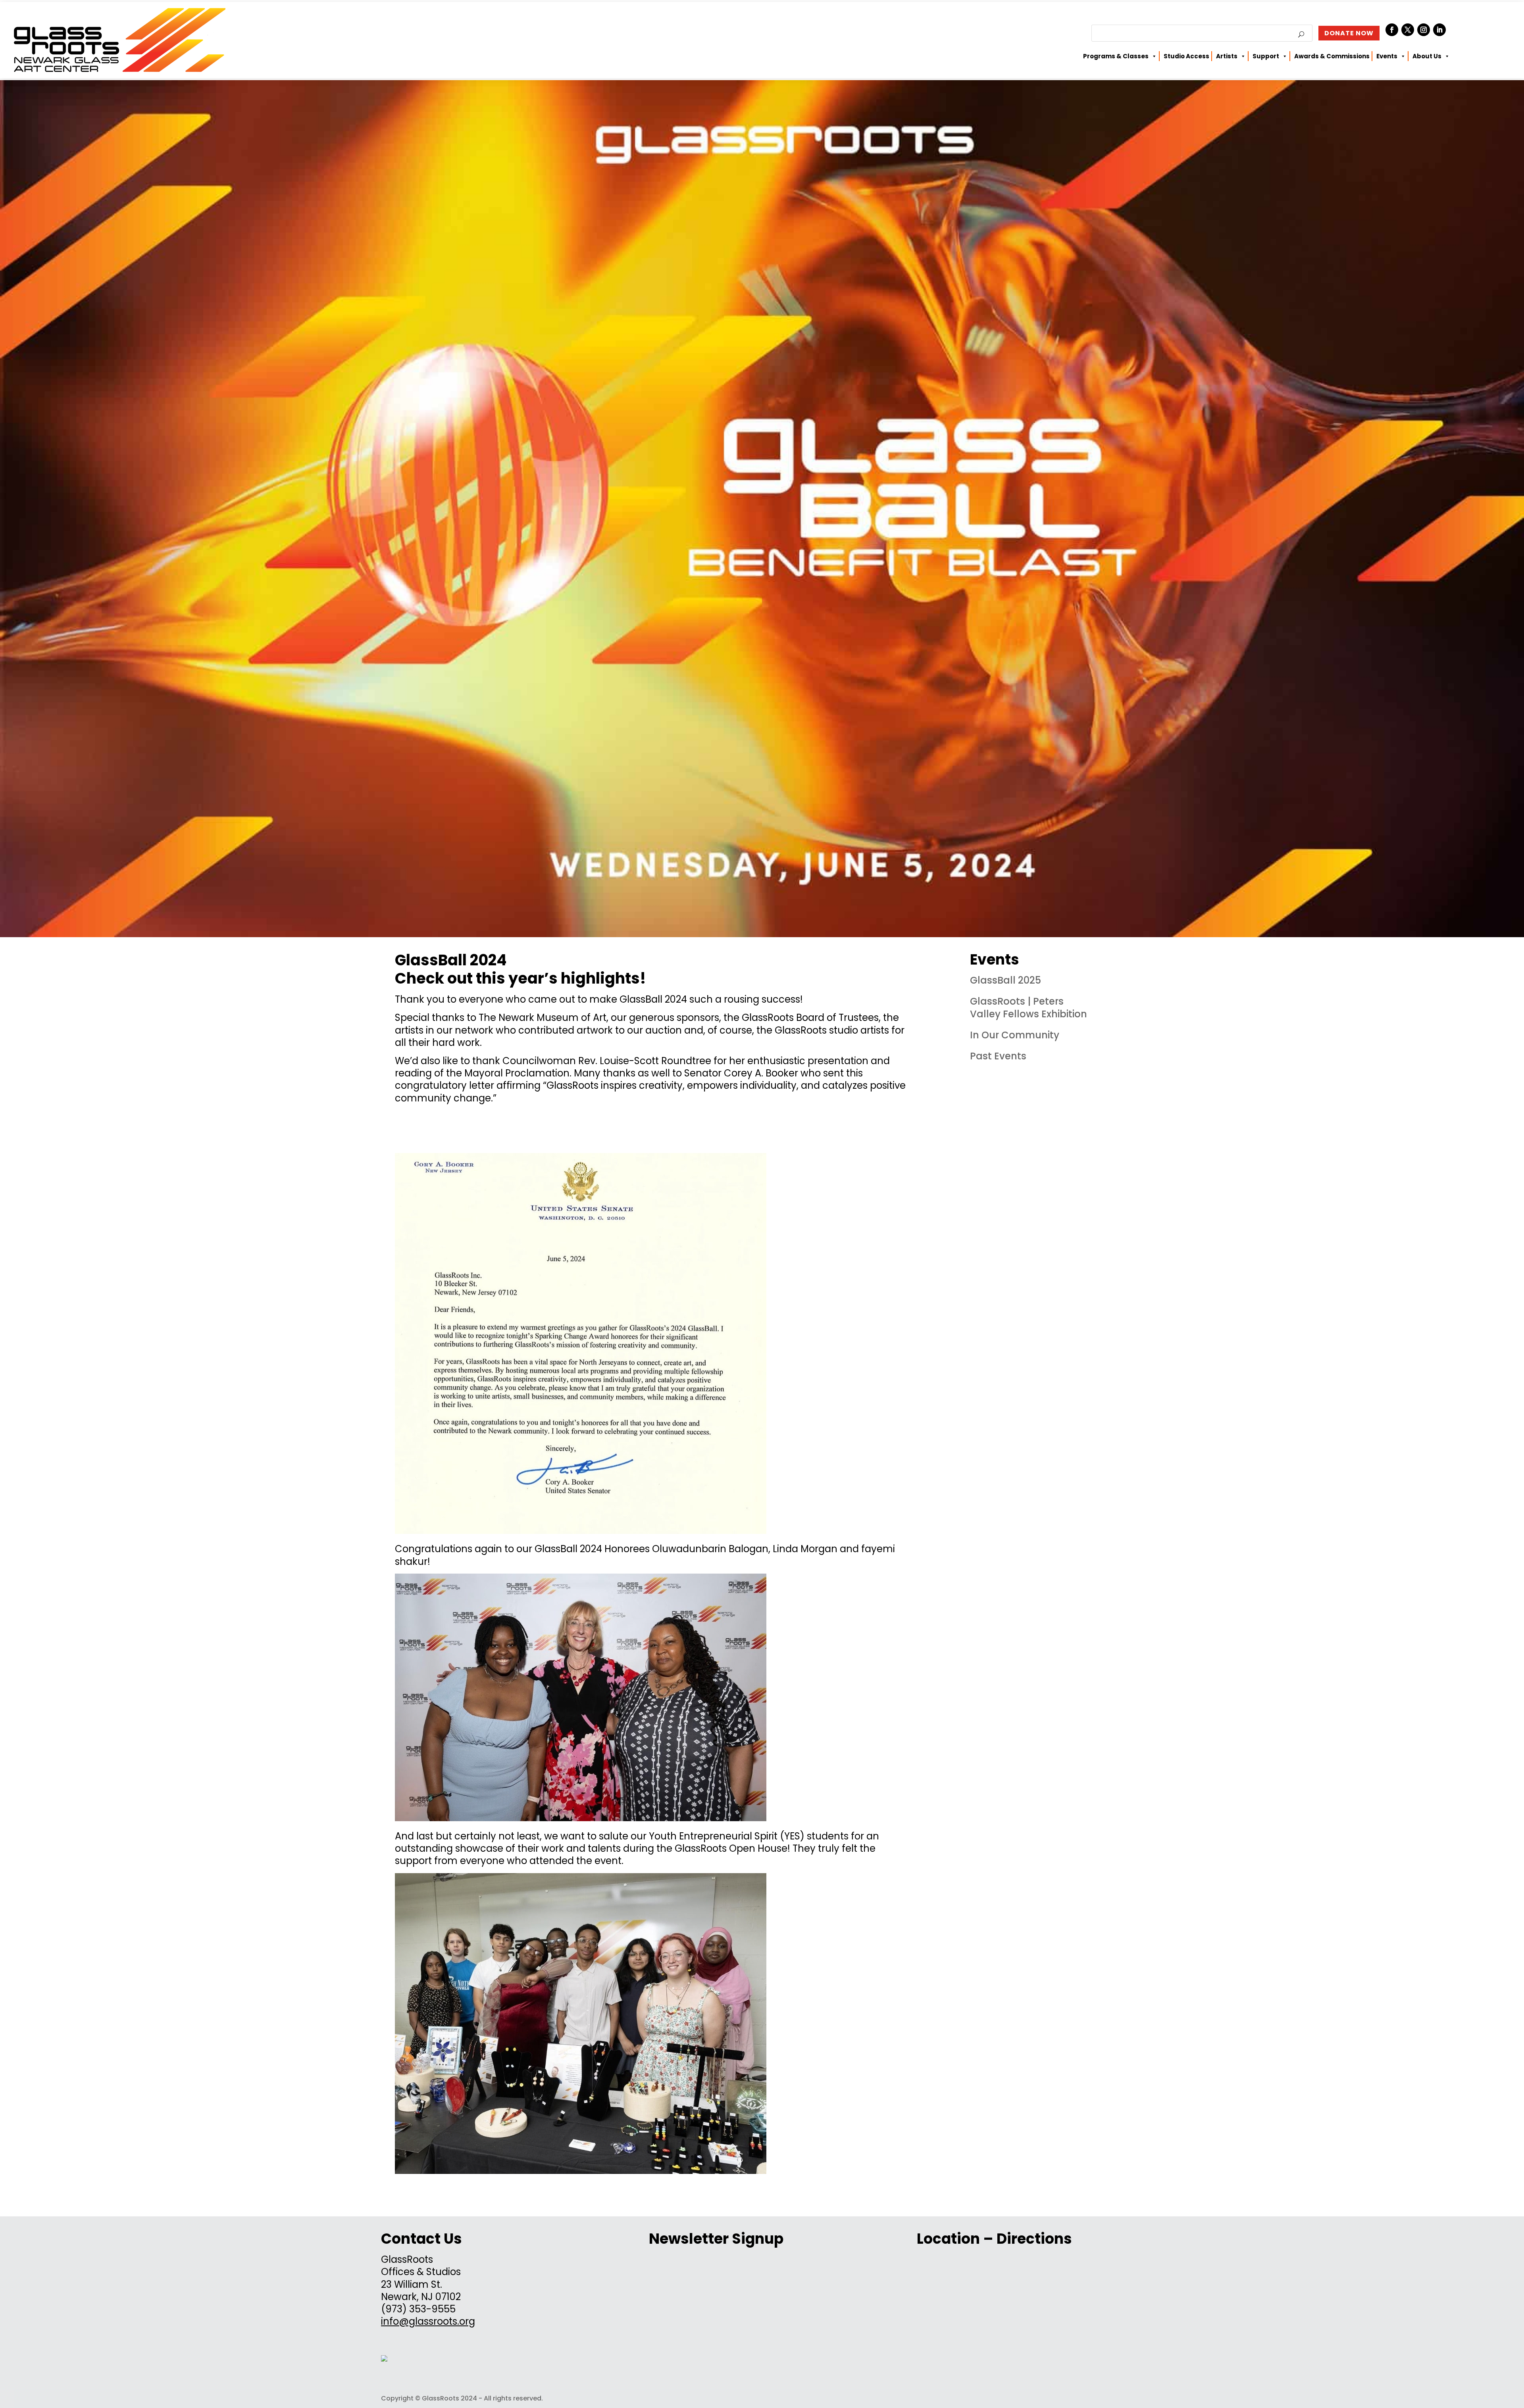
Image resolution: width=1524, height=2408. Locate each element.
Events (1387, 56)
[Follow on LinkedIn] (1439, 30)
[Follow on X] (1408, 30)
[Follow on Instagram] (1424, 30)
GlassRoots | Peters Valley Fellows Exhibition (1029, 1007)
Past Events (998, 1056)
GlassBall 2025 (1005, 980)
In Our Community (1015, 1035)
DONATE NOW (1349, 33)
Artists (1227, 56)
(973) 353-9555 (418, 2309)
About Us (1427, 56)
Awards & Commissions (1332, 56)
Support (1266, 56)
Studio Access (1186, 56)
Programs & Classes (1116, 56)
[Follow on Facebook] (1392, 30)
